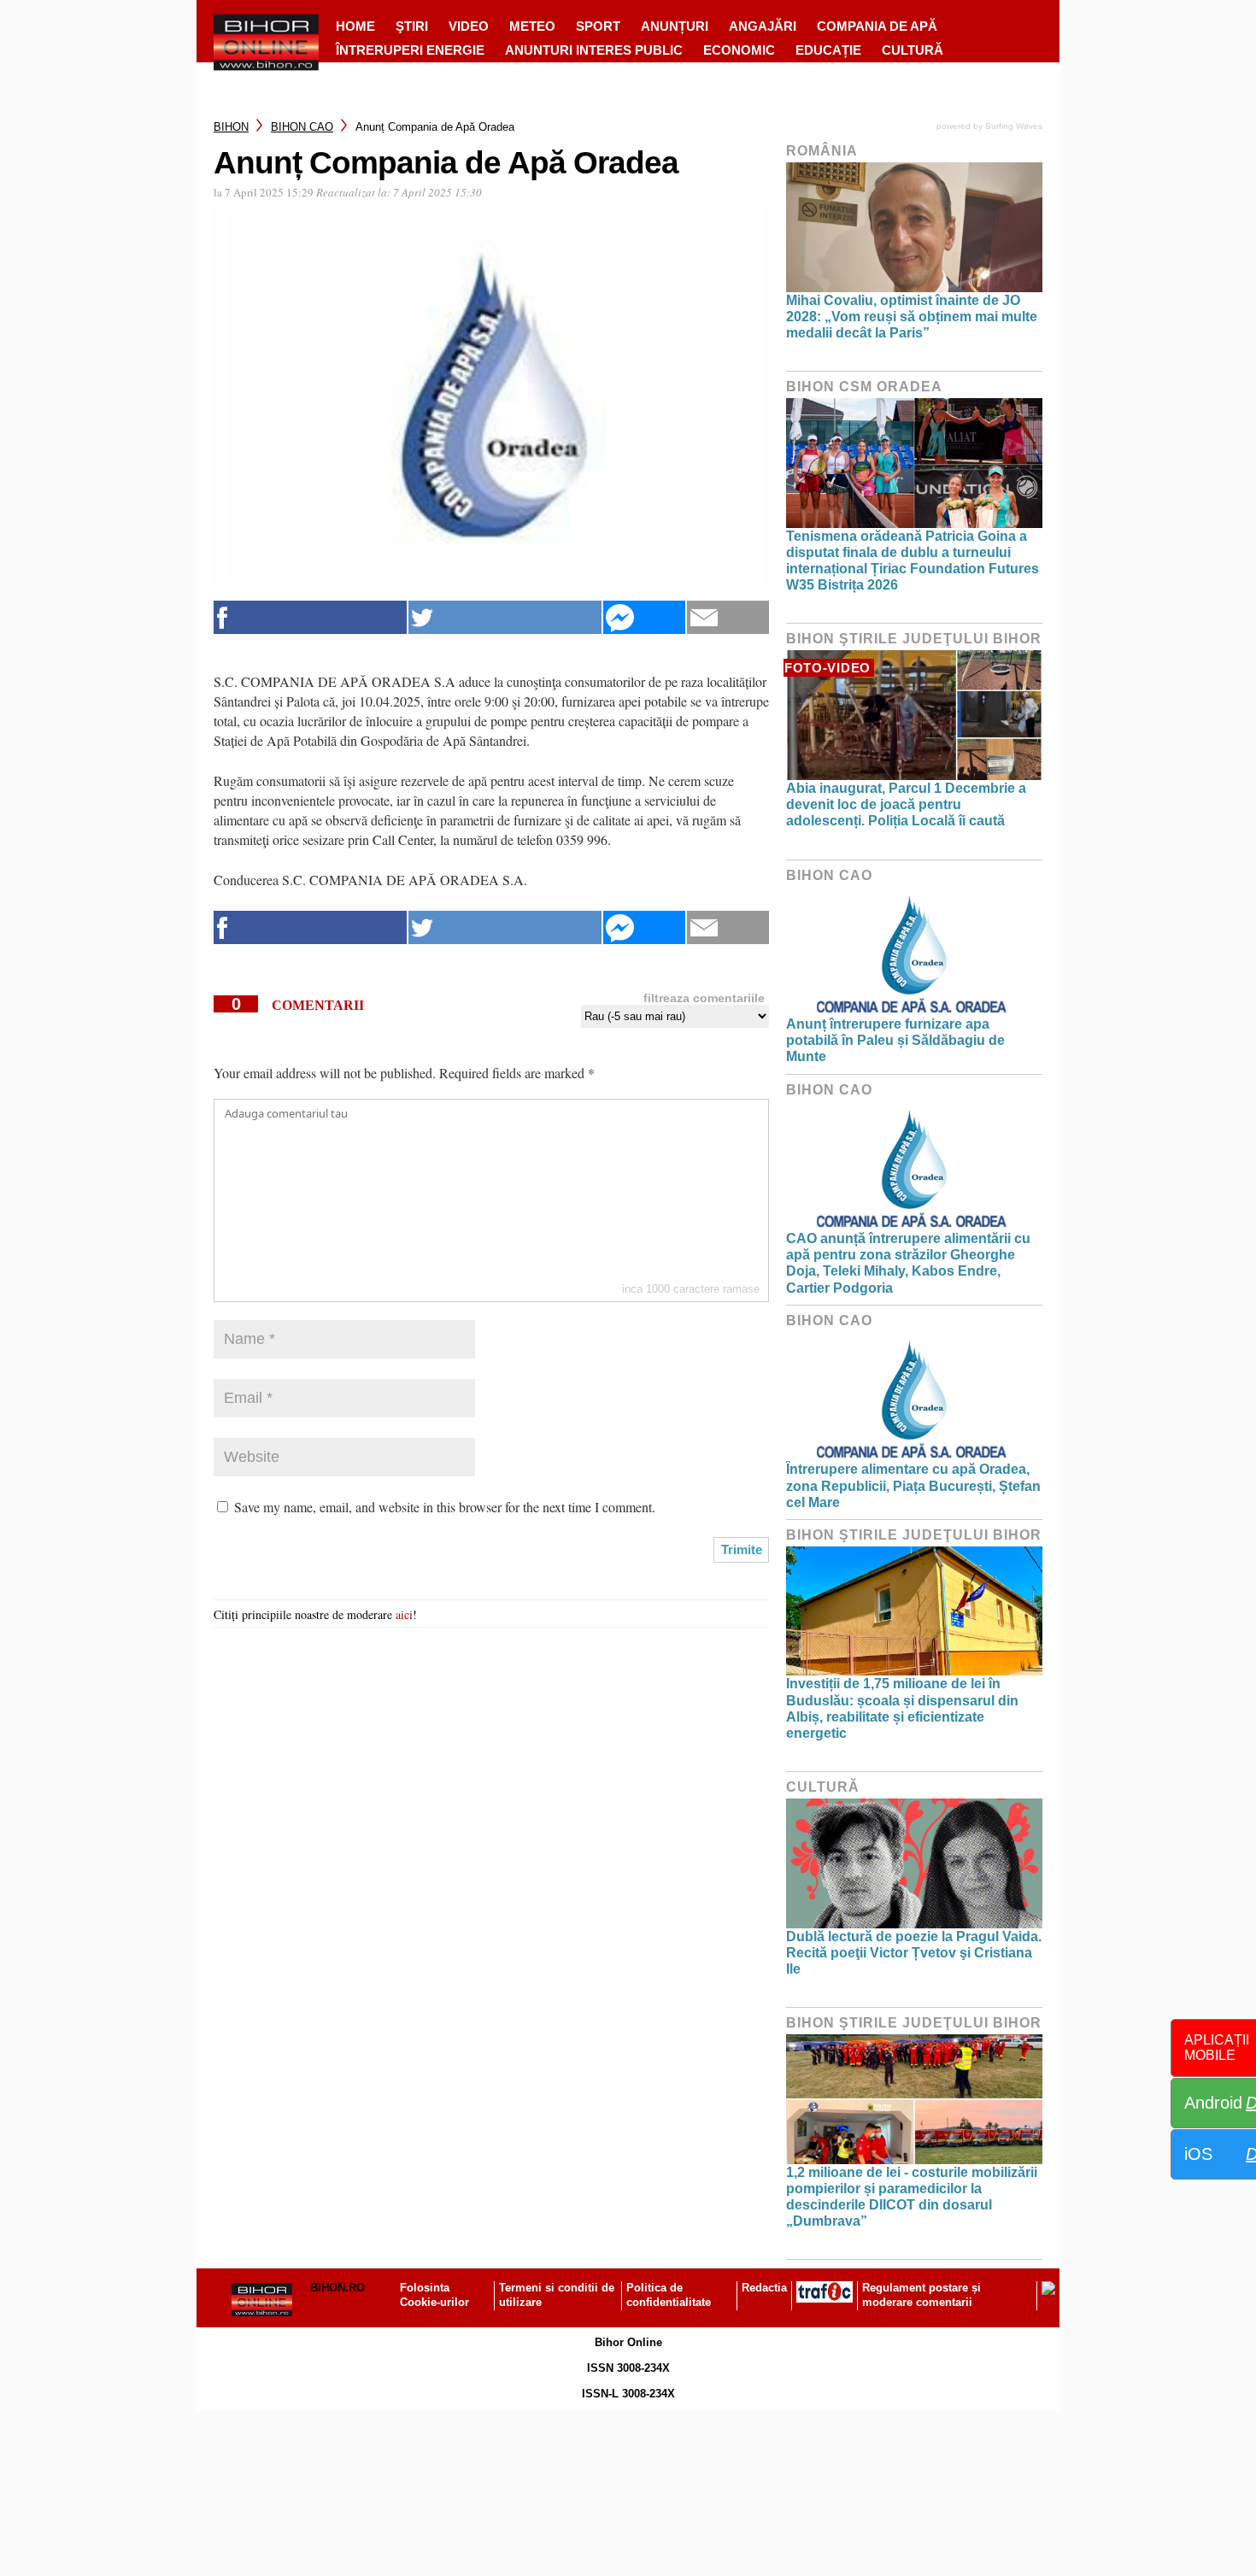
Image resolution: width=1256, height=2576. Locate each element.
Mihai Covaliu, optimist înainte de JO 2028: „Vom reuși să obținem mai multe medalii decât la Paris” (912, 317)
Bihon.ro (337, 2288)
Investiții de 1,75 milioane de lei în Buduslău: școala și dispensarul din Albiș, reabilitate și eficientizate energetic (902, 1708)
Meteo (532, 26)
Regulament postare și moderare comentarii (921, 2295)
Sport (598, 26)
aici (404, 1614)
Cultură (913, 50)
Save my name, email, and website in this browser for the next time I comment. (445, 1507)
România (822, 151)
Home (355, 26)
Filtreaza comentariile (704, 998)
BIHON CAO (302, 127)
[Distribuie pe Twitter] (505, 617)
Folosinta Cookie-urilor (434, 2295)
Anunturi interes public (594, 50)
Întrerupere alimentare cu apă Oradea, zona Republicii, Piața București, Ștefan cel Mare (913, 1485)
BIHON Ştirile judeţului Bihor (914, 639)
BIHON (231, 127)
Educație (828, 50)
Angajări (763, 26)
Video (469, 26)
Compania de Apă (877, 26)
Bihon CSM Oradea (864, 387)
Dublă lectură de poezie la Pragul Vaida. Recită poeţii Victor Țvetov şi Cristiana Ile (914, 1953)
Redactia (764, 2288)
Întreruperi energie (410, 50)
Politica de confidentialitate (669, 2295)
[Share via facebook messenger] (644, 617)
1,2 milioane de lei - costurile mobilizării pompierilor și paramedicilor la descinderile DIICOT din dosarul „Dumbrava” (912, 2197)
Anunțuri (675, 26)
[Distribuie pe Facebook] (310, 617)
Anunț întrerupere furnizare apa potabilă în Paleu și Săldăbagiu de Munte (895, 1040)
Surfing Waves (1014, 126)
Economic (739, 50)
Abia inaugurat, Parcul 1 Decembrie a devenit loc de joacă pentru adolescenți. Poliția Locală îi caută (906, 804)
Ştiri (412, 26)
